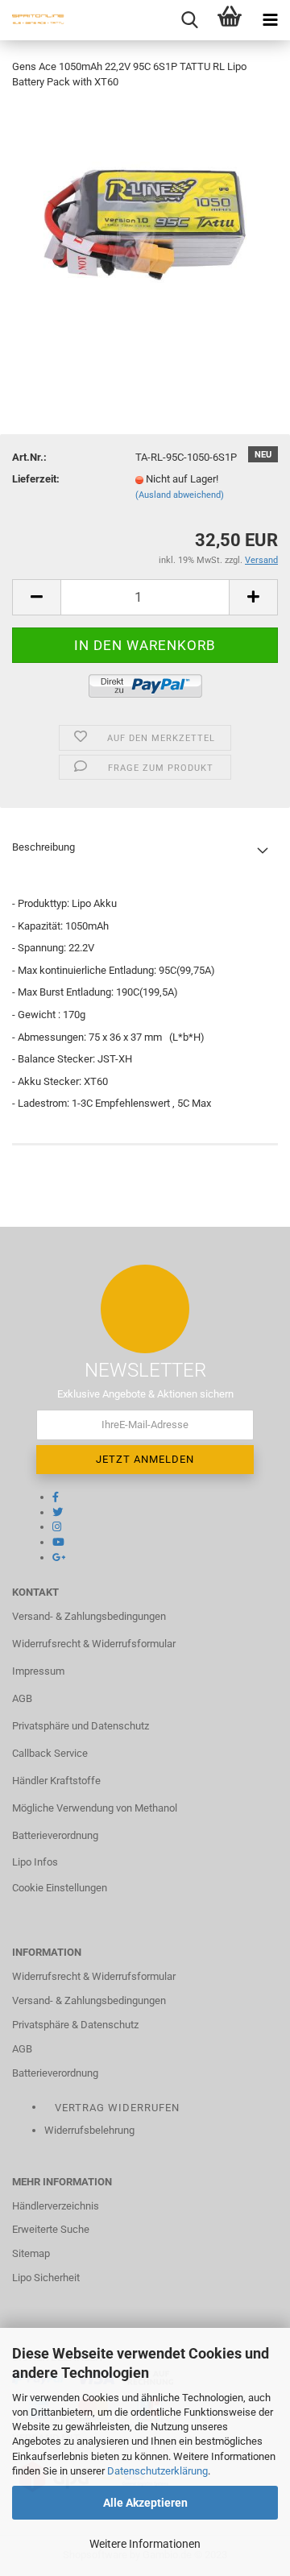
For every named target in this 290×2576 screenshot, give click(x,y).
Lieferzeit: (36, 479)
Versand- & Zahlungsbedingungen (89, 1616)
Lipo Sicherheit (46, 2278)
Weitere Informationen (145, 2544)
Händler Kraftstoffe (56, 1781)
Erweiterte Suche (51, 2229)
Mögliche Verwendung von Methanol (95, 1808)
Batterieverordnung (55, 1835)
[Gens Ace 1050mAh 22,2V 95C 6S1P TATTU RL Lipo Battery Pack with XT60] (145, 224)
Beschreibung (43, 847)
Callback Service (50, 1753)
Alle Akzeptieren (145, 2503)
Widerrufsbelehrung (89, 2130)
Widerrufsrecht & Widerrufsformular (94, 1644)
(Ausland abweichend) (180, 495)
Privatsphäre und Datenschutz (81, 1726)
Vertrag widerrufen (117, 2108)
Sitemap (31, 2253)
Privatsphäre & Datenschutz (75, 2025)
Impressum (38, 1671)
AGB (22, 1698)
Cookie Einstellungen (60, 1888)
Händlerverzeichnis (56, 2206)
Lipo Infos (35, 1862)
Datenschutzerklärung (157, 2471)
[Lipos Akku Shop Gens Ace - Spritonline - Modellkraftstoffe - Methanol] (32, 20)
